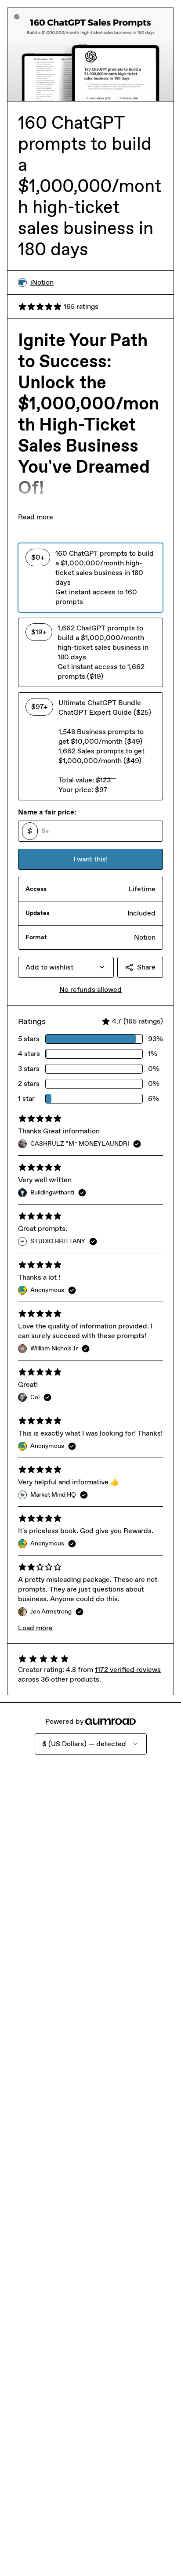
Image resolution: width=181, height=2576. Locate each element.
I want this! (90, 859)
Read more (36, 517)
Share (146, 967)
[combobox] (66, 967)
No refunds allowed (90, 990)
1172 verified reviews (128, 1670)
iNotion (42, 282)
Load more (35, 1628)
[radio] (90, 578)
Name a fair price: (47, 812)
